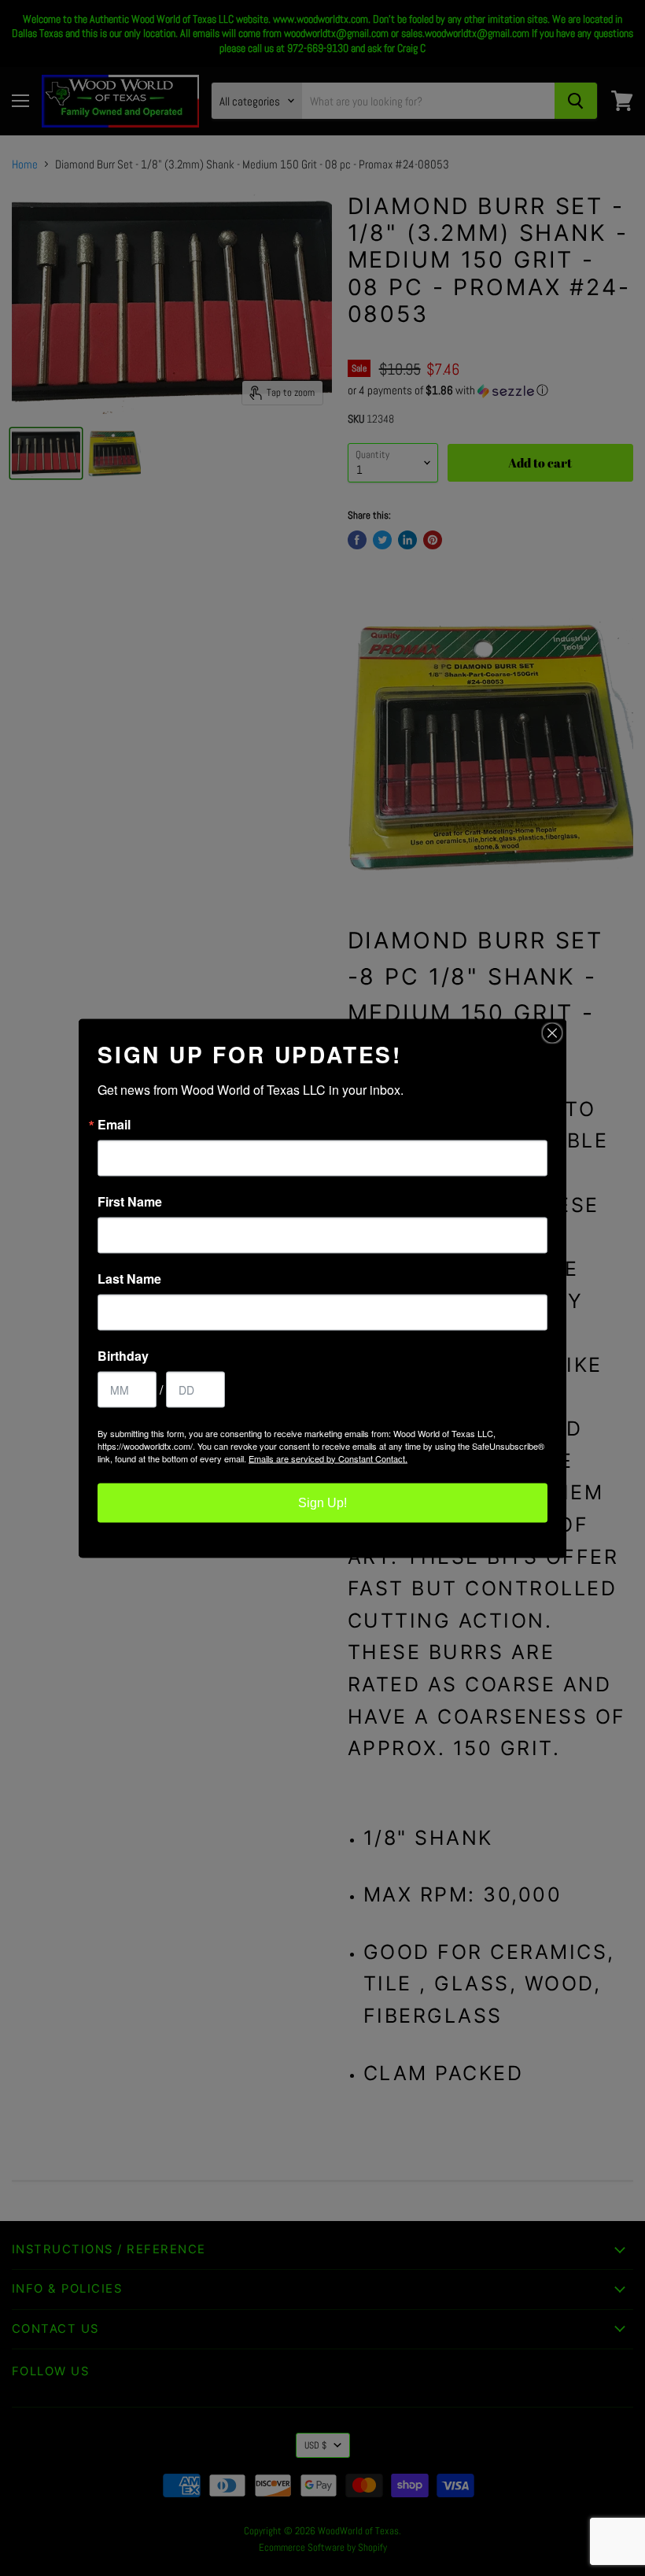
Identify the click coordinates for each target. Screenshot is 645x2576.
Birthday (123, 1355)
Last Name (129, 1278)
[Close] (552, 1033)
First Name (130, 1201)
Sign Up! (322, 1502)
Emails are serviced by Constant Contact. (328, 1458)
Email (114, 1124)
